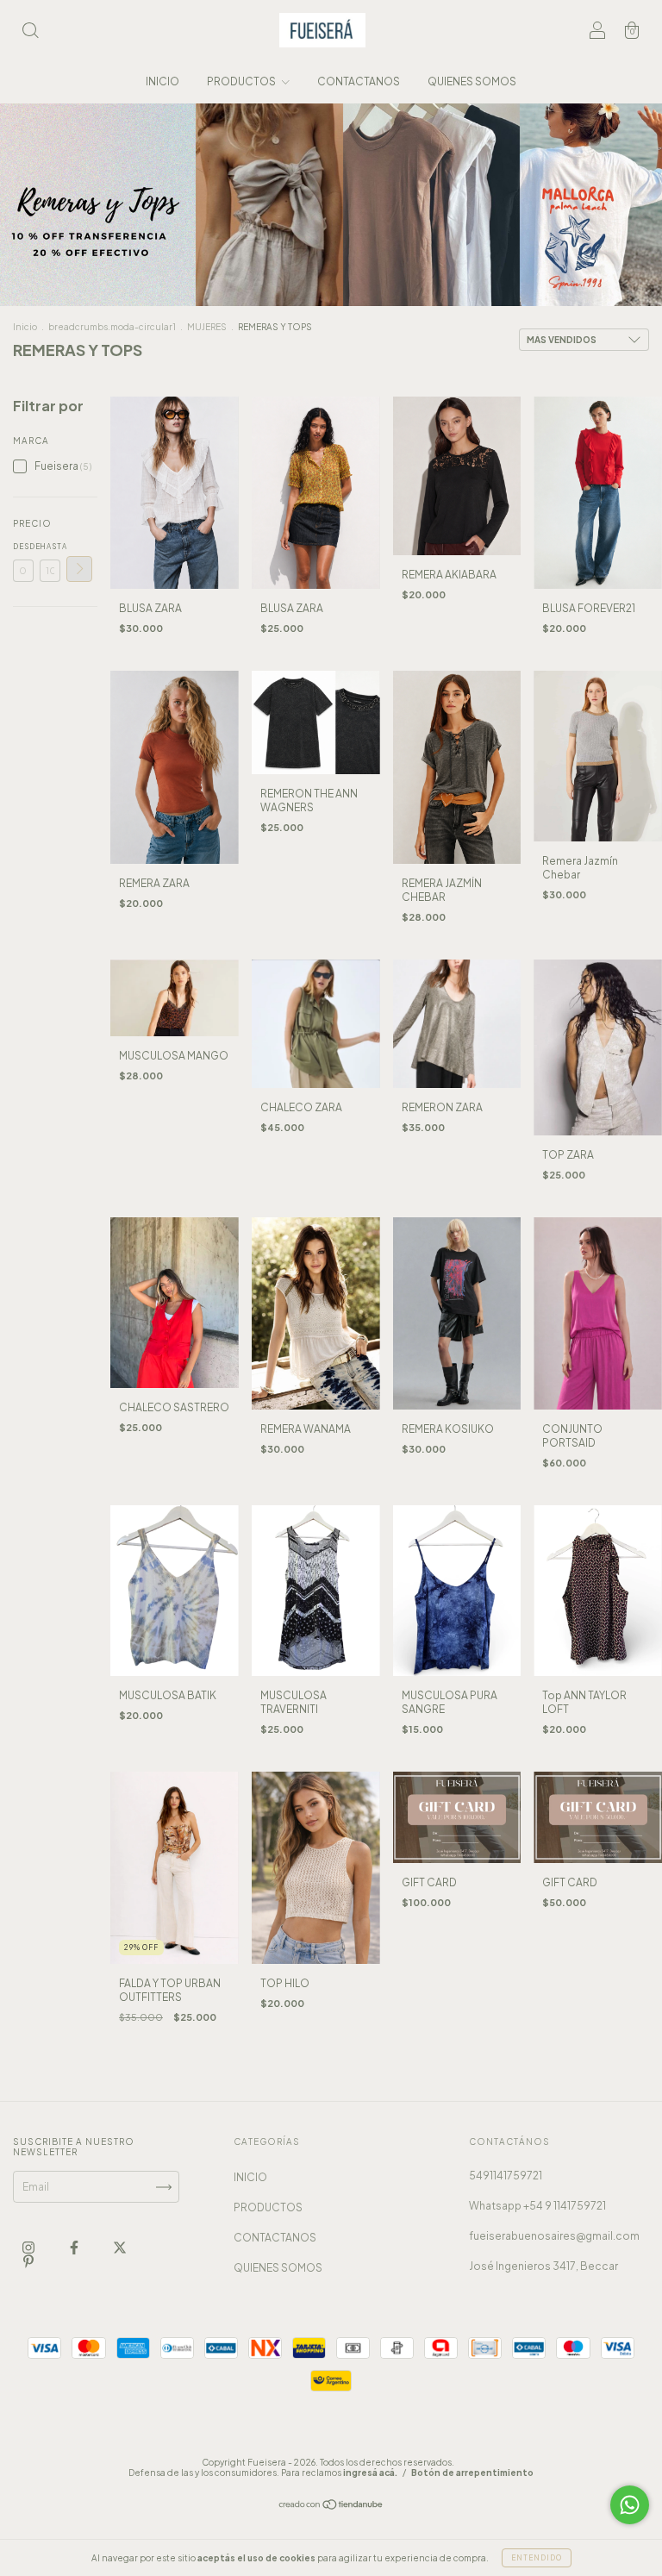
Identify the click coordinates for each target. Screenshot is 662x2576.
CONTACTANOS (359, 81)
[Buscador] (30, 32)
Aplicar (79, 569)
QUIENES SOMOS (472, 81)
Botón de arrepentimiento (472, 2473)
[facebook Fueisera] (75, 2248)
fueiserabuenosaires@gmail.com (554, 2236)
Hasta (50, 547)
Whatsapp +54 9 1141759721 (537, 2206)
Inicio (25, 327)
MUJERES (207, 327)
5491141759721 (506, 2176)
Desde (23, 547)
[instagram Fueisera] (29, 2248)
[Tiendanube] (331, 2507)
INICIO (162, 81)
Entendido (537, 2558)
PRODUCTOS (242, 81)
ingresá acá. (370, 2473)
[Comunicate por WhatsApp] (630, 2505)
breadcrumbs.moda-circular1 (112, 327)
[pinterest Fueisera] (28, 2262)
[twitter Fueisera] (120, 2248)
